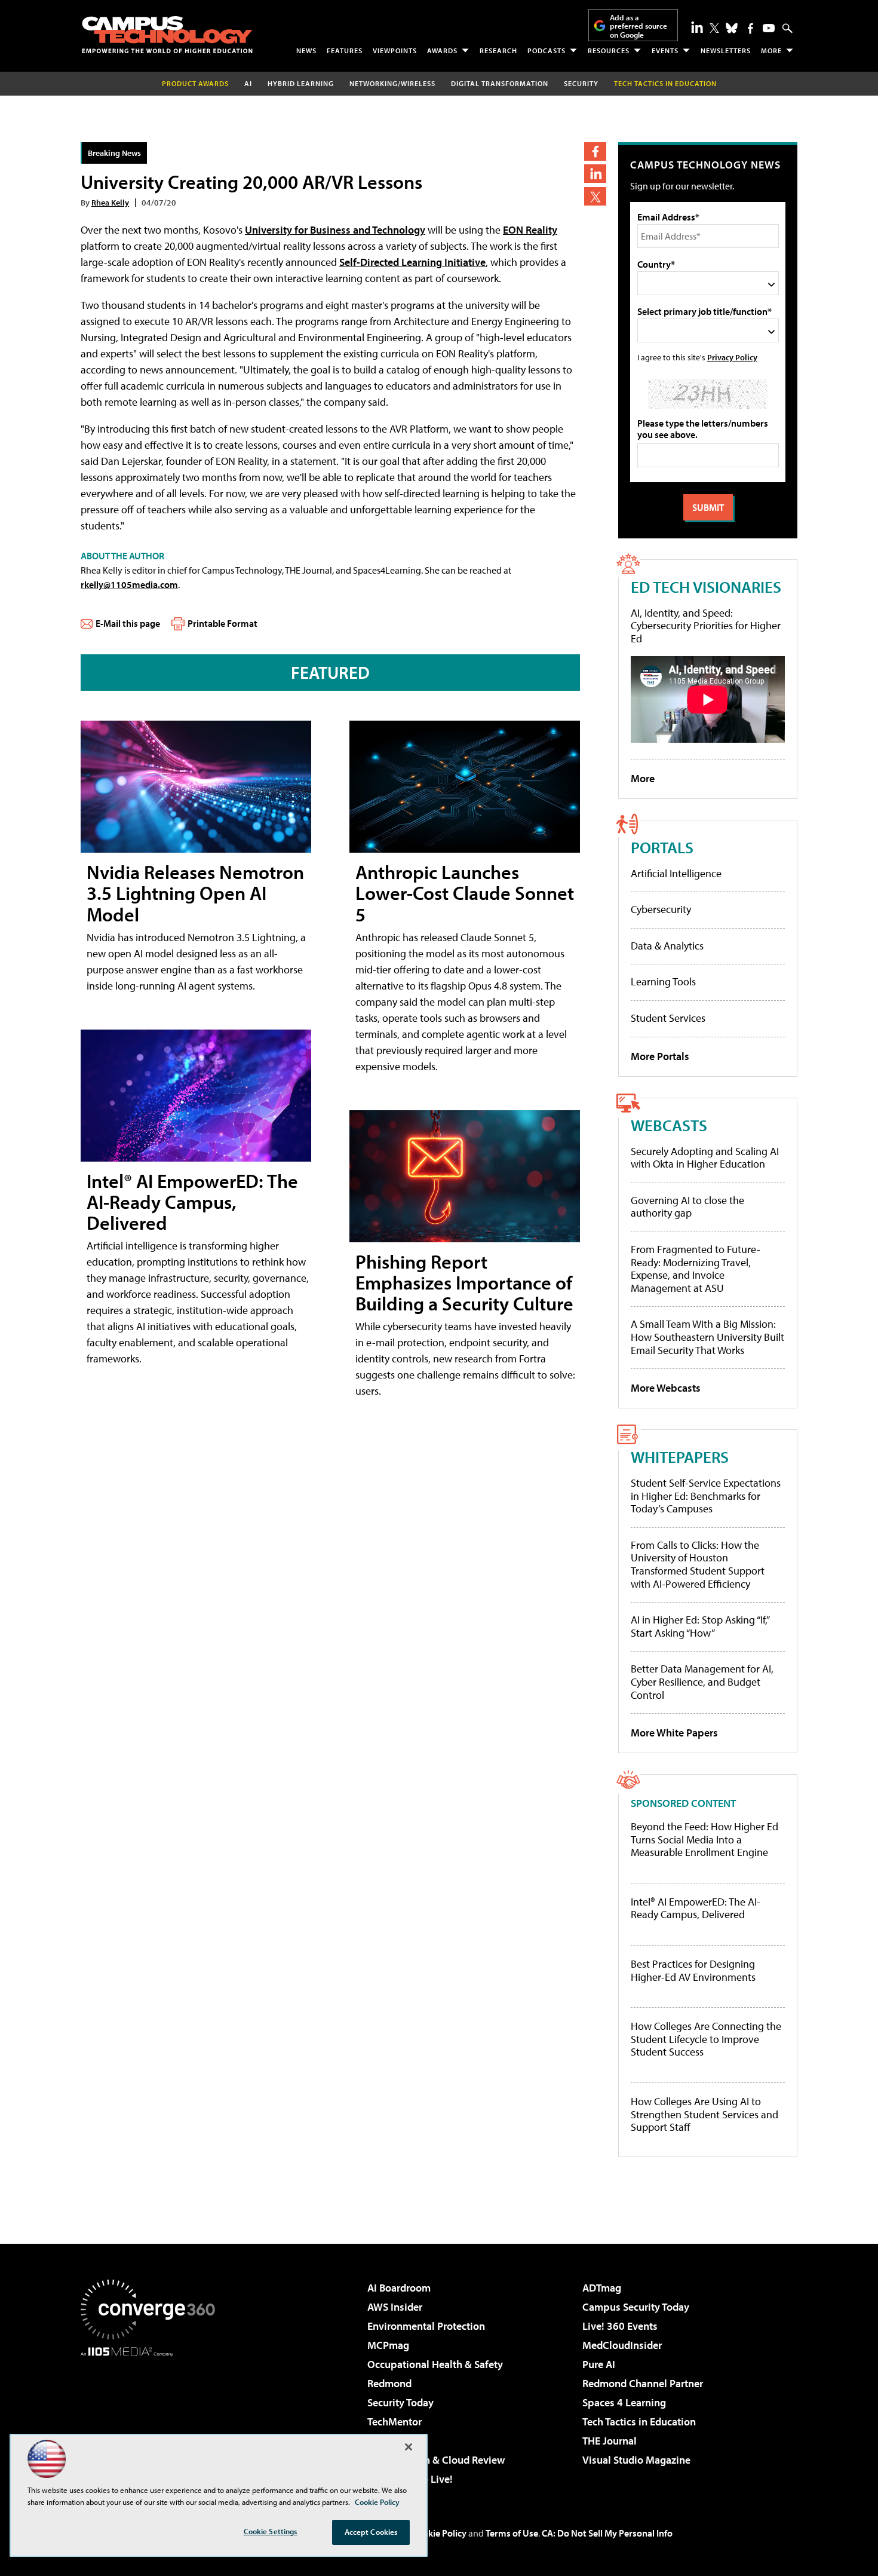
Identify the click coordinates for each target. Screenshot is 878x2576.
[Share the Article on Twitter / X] (595, 196)
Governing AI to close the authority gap (687, 1207)
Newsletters (726, 50)
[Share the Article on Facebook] (595, 151)
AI (248, 83)
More (771, 50)
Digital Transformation (500, 83)
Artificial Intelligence (676, 873)
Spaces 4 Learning (624, 2402)
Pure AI (599, 2364)
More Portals (660, 1056)
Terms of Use (512, 2533)
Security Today (400, 2402)
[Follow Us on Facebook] (750, 28)
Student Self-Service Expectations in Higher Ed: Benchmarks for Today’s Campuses (706, 1496)
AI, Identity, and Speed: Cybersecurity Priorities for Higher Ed (706, 626)
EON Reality (530, 230)
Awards (442, 50)
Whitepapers (680, 1457)
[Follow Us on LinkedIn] (697, 27)
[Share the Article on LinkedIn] (595, 174)
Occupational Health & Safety (435, 2364)
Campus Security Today (636, 2307)
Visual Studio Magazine (636, 2460)
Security (581, 83)
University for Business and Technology (335, 230)
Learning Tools (663, 981)
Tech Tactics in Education (639, 2422)
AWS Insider (395, 2307)
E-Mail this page (128, 623)
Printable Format (222, 623)
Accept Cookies (371, 2532)
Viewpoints (395, 50)
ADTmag (602, 2288)
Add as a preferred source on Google (638, 26)
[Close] (409, 2447)
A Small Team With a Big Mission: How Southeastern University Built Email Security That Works (707, 1337)
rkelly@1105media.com (129, 584)
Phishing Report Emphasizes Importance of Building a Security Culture (464, 1282)
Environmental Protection (426, 2326)
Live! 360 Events (620, 2326)
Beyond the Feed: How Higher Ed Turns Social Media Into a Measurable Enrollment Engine (704, 1840)
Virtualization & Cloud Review (436, 2460)
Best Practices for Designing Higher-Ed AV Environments (693, 1970)
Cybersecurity (661, 909)
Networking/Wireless (392, 83)
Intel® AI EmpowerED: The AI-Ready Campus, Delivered (192, 1202)
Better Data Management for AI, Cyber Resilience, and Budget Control (702, 1681)
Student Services (668, 1018)
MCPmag (388, 2345)
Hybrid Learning (301, 83)
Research (498, 50)
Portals (662, 847)
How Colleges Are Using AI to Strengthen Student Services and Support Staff (704, 2114)
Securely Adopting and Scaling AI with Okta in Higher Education (705, 1158)
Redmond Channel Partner (643, 2383)
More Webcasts (666, 1388)
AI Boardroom (399, 2288)
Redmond (389, 2383)
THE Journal (610, 2441)
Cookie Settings (271, 2531)
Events (665, 50)
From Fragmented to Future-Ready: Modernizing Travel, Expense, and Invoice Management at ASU (696, 1269)
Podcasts (547, 50)
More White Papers (674, 1733)
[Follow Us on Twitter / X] (714, 28)
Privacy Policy (732, 357)
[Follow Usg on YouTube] (769, 28)
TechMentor (395, 2422)
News (306, 50)
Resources (609, 50)
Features (345, 50)
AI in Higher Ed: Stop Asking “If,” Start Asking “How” (700, 1626)
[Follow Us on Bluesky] (732, 28)
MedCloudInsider (622, 2345)
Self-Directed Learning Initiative (412, 262)
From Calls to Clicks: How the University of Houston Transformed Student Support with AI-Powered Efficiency (698, 1564)
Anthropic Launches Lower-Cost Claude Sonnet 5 (465, 893)
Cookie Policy (439, 2533)
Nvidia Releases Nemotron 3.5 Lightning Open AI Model (195, 893)
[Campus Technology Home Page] (167, 35)
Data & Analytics (667, 946)
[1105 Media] (152, 2418)
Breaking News (114, 153)
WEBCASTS (669, 1125)
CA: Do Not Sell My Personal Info (607, 2533)
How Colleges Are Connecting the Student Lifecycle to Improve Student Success (706, 2039)
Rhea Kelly (110, 202)
